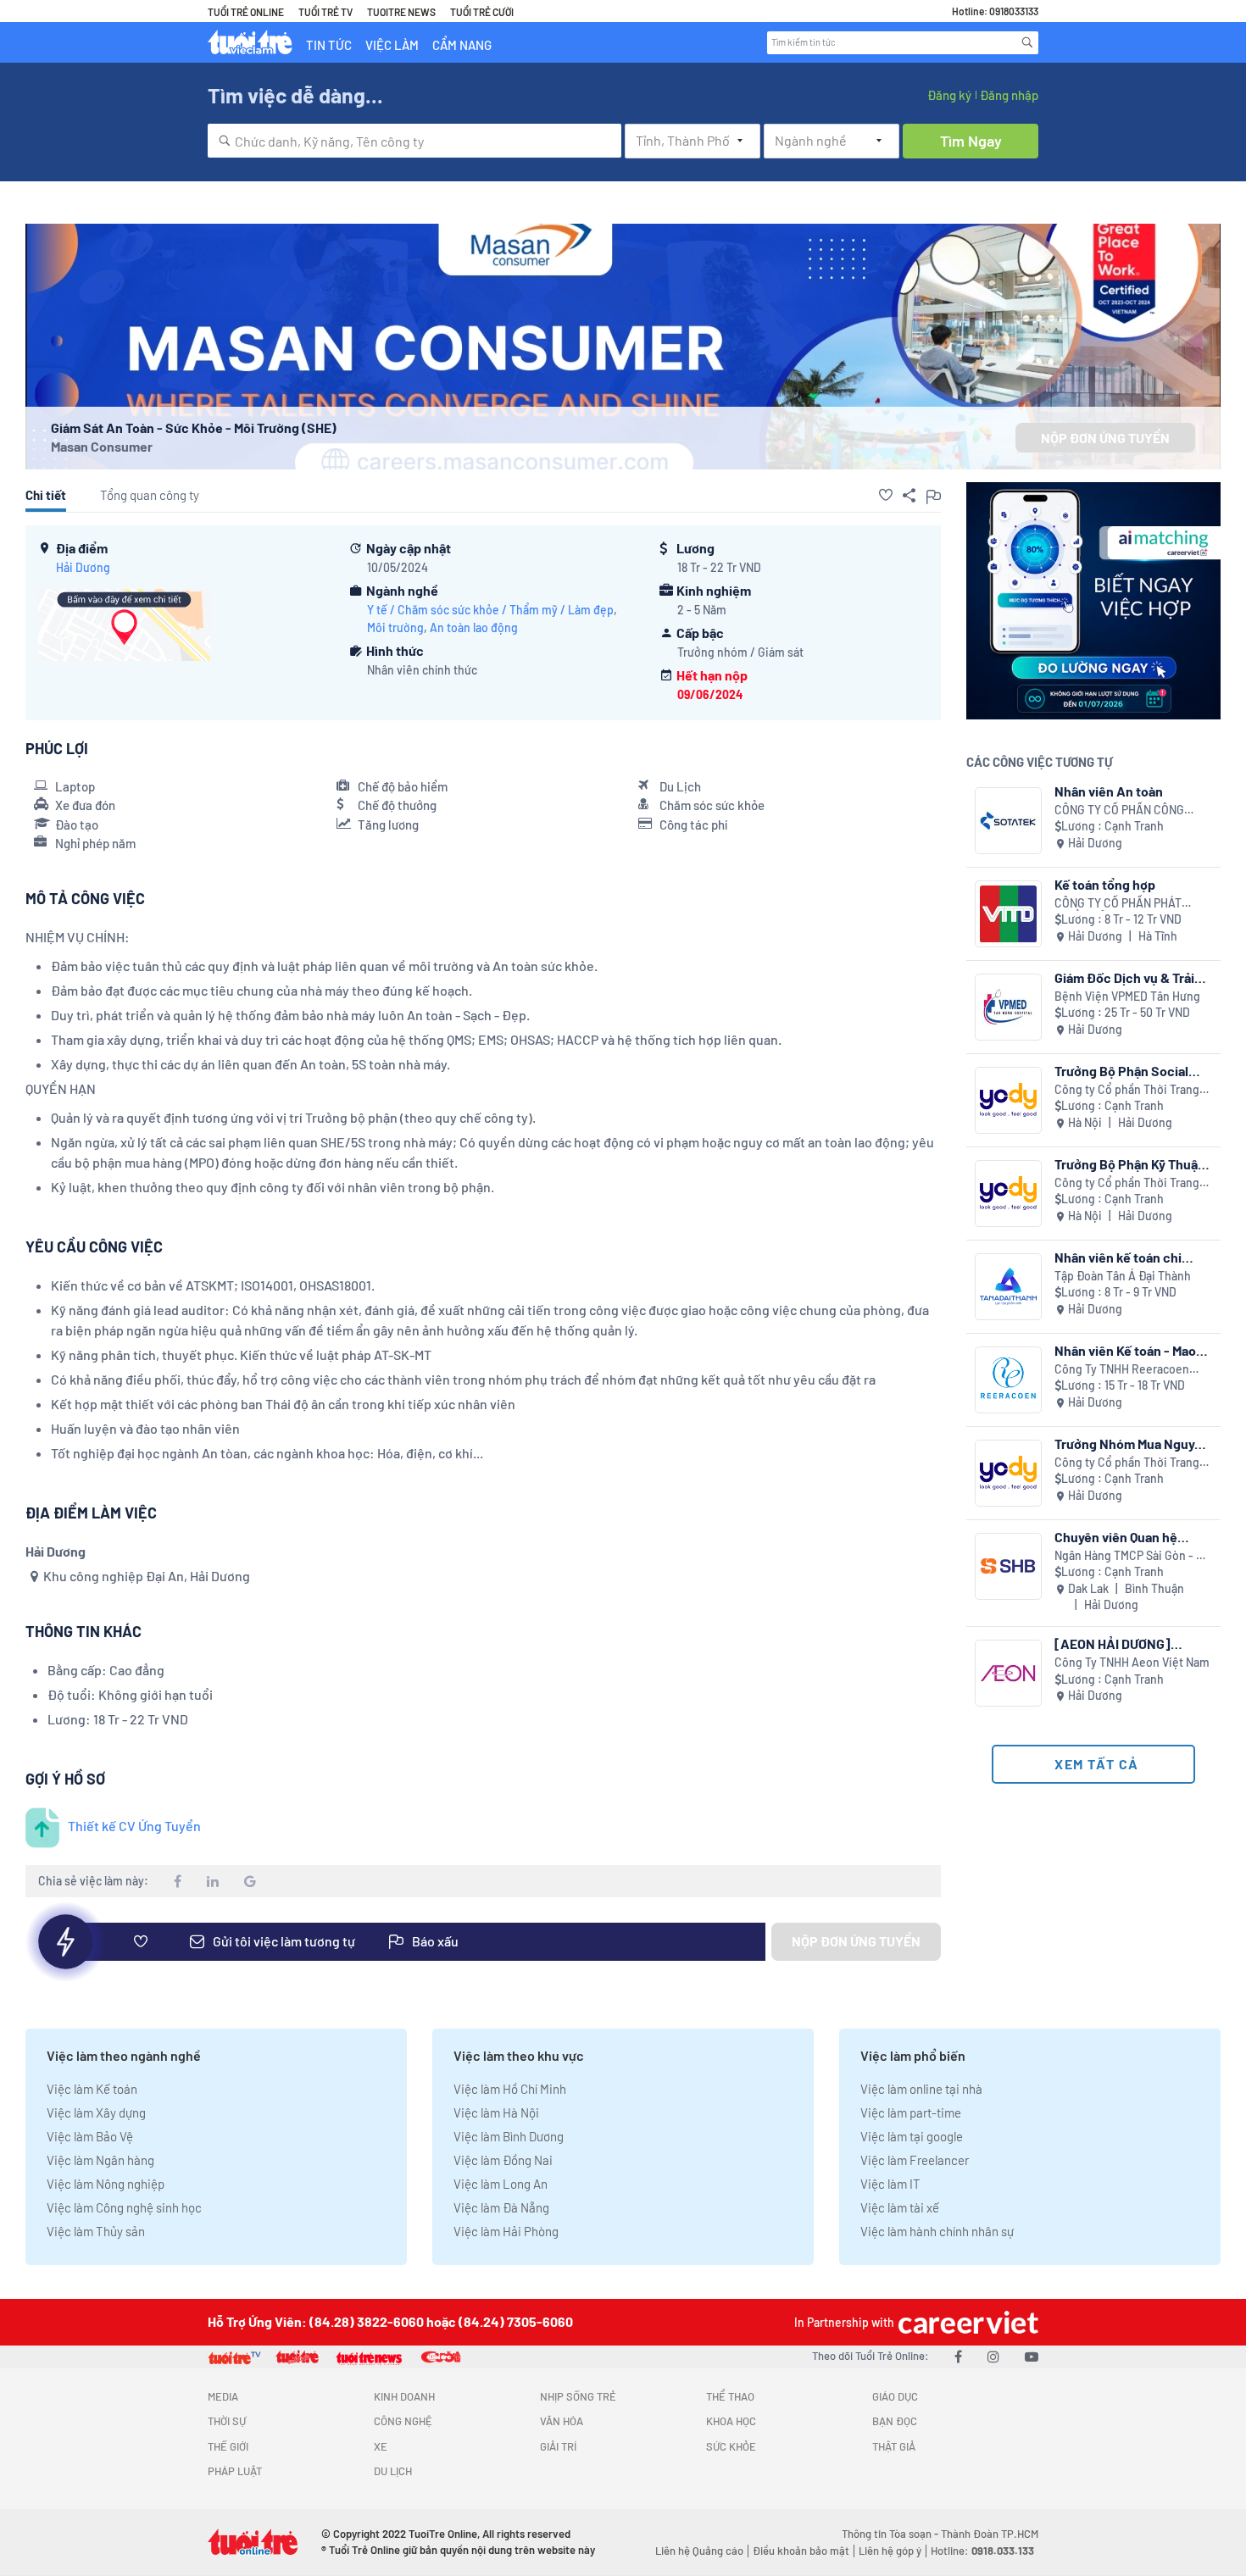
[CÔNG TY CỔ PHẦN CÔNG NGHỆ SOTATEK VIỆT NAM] (1008, 821)
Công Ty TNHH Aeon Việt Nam (1132, 1662)
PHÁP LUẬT (235, 2471)
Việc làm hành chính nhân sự (937, 2231)
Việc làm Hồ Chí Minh (510, 2089)
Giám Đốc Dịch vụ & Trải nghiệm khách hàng (1124, 977)
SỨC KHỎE (731, 2446)
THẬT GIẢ (894, 2446)
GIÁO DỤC (895, 2396)
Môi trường (395, 627)
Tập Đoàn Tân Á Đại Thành (1123, 1276)
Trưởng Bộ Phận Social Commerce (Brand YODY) (1129, 1071)
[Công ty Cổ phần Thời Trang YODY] (1008, 1100)
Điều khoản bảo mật (801, 2551)
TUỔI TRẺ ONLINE (246, 12)
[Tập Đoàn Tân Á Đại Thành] (1008, 1287)
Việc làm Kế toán (92, 2089)
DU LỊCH (393, 2471)
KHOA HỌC (731, 2421)
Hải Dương (83, 567)
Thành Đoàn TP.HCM (990, 2534)
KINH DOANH (404, 2396)
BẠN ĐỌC (895, 2421)
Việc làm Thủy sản (96, 2231)
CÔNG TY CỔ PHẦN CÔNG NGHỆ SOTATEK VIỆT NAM (1121, 811)
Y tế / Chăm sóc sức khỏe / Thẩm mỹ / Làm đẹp (490, 610)
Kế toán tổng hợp (1105, 884)
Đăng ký (949, 95)
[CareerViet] (966, 2322)
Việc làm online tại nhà (921, 2089)
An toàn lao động (474, 627)
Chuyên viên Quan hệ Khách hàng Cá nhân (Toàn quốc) (1133, 1537)
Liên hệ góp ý (890, 2551)
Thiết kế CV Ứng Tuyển (134, 1826)
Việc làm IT (890, 2184)
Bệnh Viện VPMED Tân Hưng (1127, 996)
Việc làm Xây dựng (96, 2112)
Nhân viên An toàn (1109, 791)
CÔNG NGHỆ (403, 2421)
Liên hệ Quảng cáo (699, 2551)
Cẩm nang (462, 45)
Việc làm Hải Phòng (506, 2231)
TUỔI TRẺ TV (325, 12)
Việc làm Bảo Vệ (90, 2136)
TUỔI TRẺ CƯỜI (482, 12)
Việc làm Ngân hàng (100, 2160)
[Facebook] (958, 2356)
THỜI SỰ (227, 2421)
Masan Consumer (102, 446)
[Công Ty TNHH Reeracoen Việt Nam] (1008, 1380)
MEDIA (223, 2396)
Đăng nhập (1009, 95)
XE (381, 2446)
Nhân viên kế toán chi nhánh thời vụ (1118, 1257)
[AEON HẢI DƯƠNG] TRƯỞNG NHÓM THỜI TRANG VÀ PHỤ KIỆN (1115, 1643)
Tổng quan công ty (150, 495)
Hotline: (982, 2551)
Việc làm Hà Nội (496, 2112)
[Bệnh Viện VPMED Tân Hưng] (1008, 1007)
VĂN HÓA (562, 2421)
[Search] (1027, 42)
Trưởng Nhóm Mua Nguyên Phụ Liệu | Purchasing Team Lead (1132, 1443)
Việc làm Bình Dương (509, 2136)
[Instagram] (993, 2356)
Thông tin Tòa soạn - (891, 2534)
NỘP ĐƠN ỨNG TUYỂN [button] (1105, 438)
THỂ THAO (730, 2396)
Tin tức (329, 45)
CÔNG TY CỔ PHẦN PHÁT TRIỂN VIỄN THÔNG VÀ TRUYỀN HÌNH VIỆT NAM (1118, 904)
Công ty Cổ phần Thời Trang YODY (1127, 1090)
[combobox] (414, 141)
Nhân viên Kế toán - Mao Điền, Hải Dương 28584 (1125, 1350)
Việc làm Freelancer (915, 2160)
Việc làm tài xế (900, 2207)
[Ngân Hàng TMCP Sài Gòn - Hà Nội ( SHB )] (1008, 1566)
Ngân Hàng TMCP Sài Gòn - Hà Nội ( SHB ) (1132, 1556)
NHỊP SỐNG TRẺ (578, 2396)
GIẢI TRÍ (558, 2446)
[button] (886, 495)
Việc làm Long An (501, 2184)
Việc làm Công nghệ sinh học (124, 2207)
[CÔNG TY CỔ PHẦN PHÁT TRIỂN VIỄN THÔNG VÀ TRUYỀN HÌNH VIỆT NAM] (1008, 914)
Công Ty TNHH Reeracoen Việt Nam (1122, 1370)
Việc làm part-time (911, 2112)
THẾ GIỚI (228, 2446)
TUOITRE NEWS (401, 12)
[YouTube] (1032, 2356)
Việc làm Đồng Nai (503, 2160)
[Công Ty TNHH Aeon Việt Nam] (1008, 1673)
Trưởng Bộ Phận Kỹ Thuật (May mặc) (1129, 1164)
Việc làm (392, 45)
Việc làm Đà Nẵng (501, 2207)
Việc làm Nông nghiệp (106, 2184)
